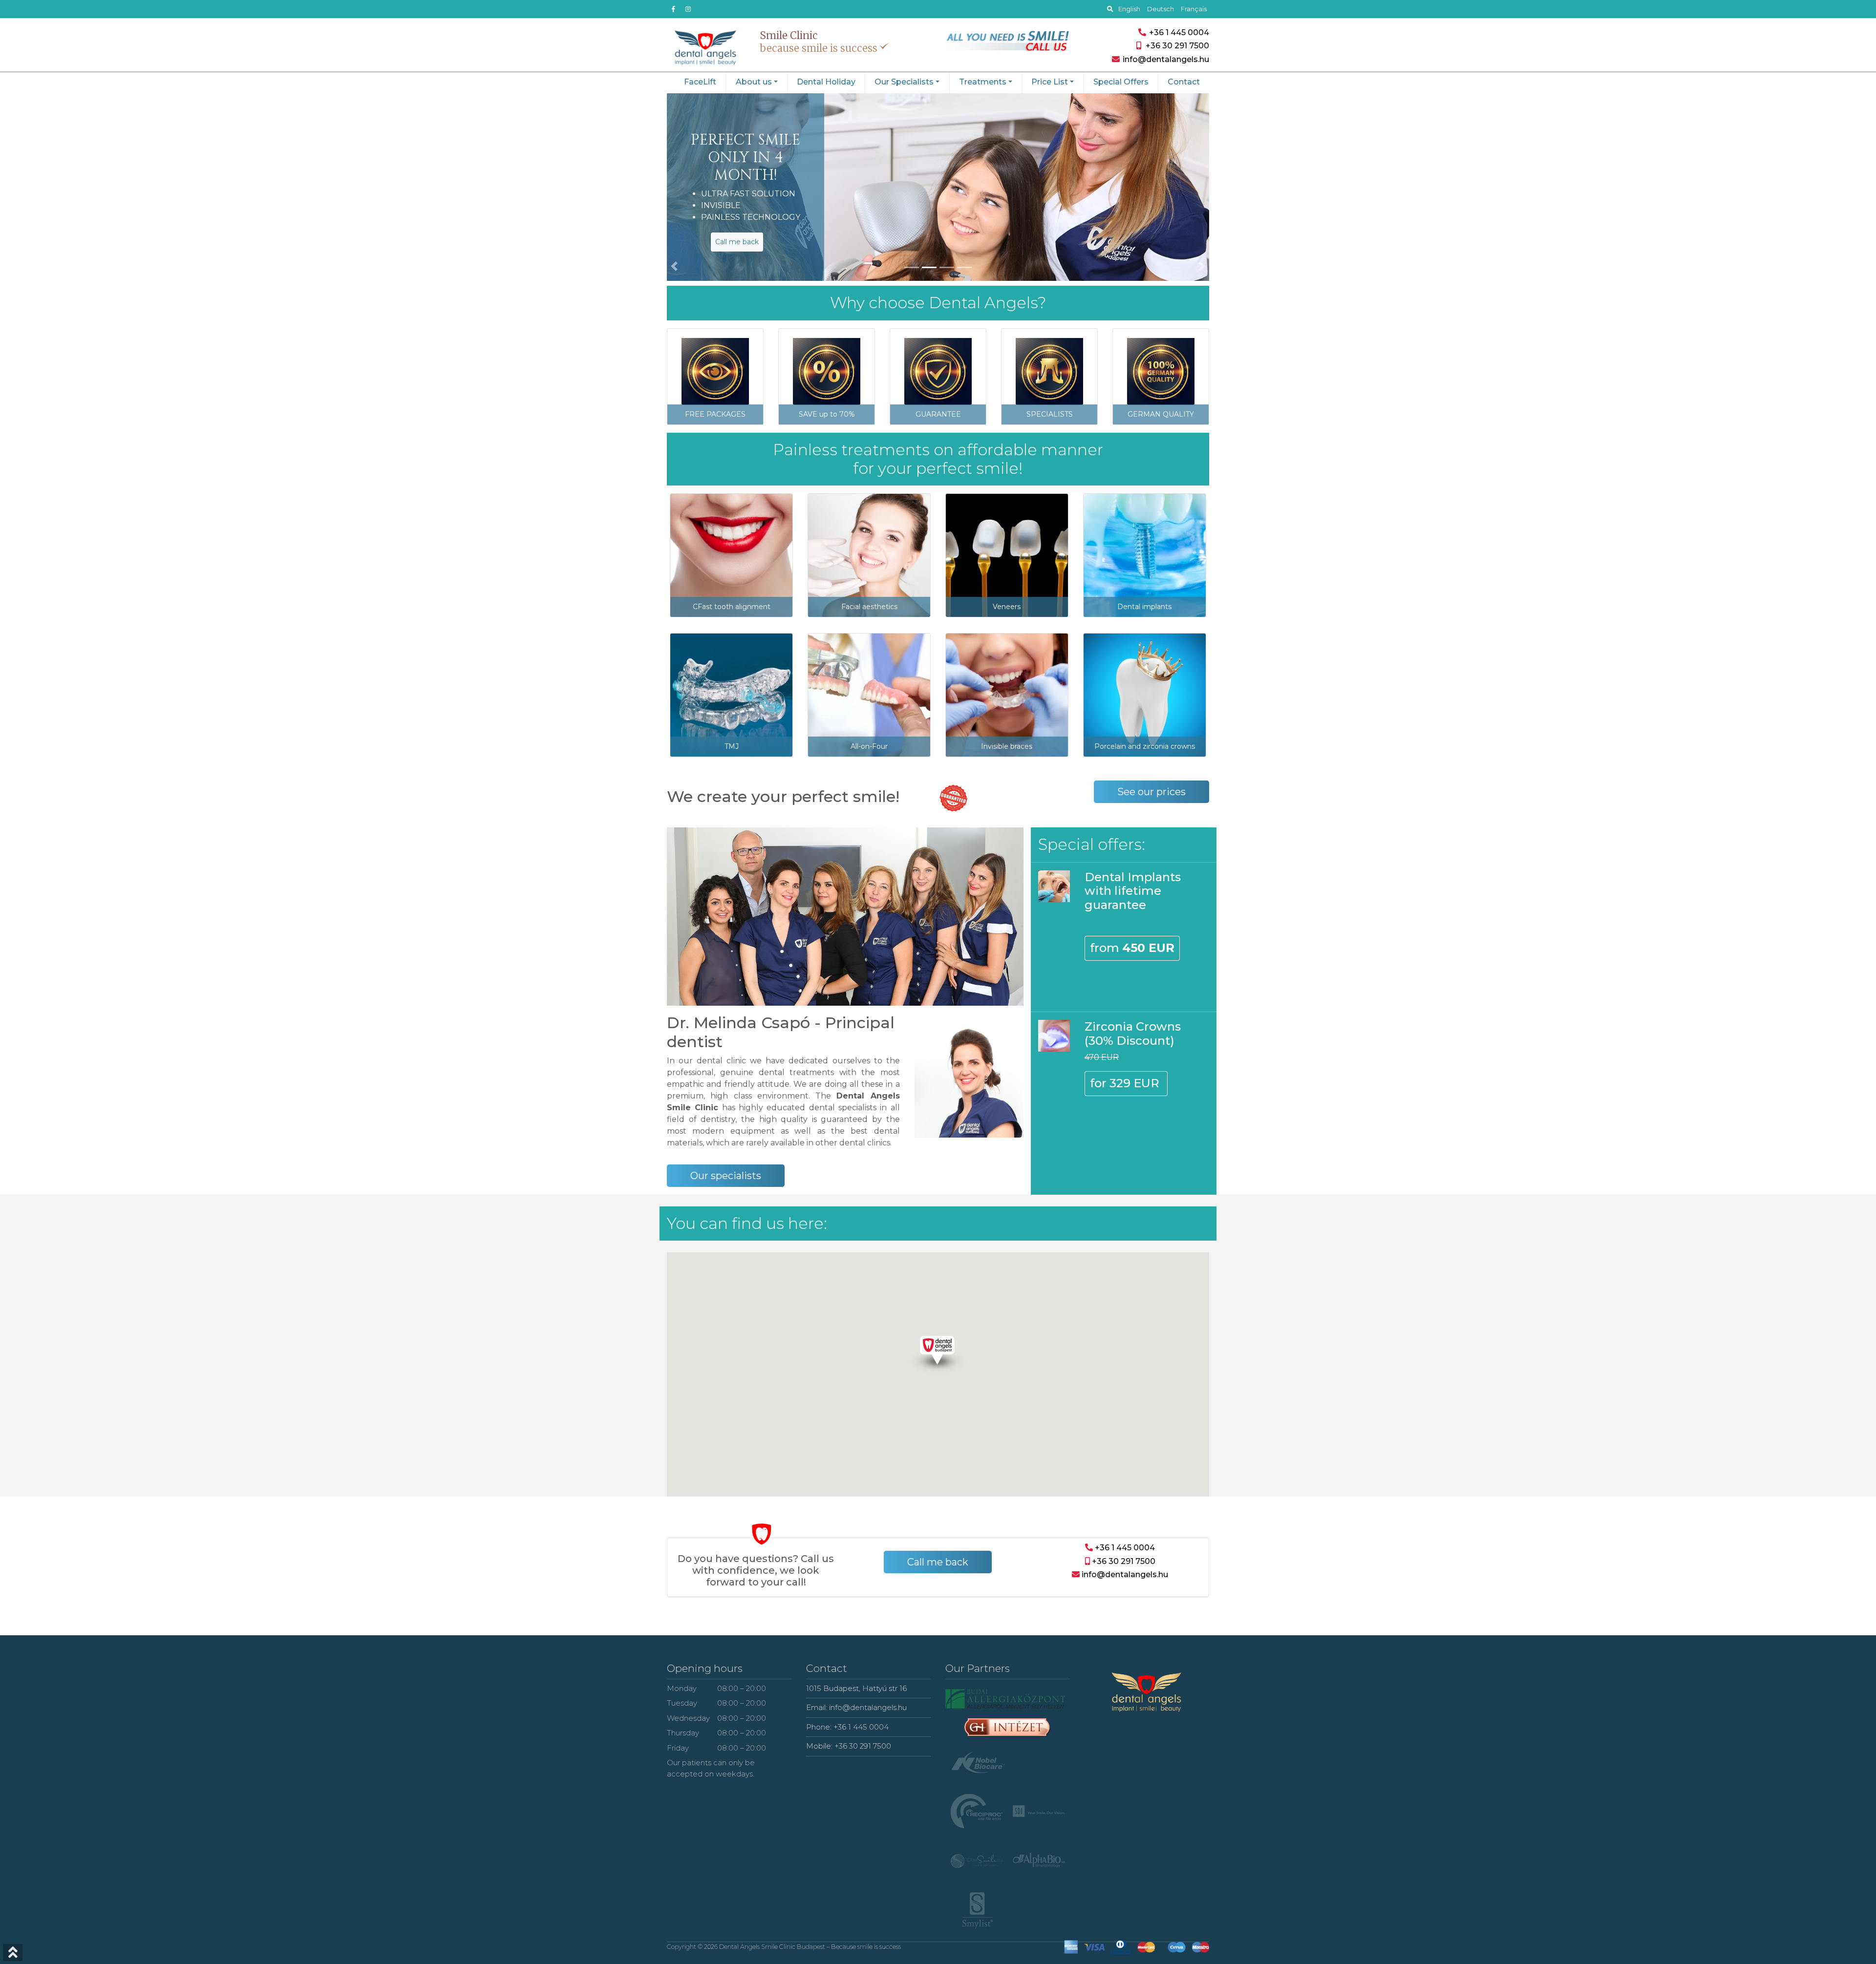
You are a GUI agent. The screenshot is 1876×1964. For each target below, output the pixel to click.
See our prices (1151, 792)
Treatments (983, 82)
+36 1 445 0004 (1178, 32)
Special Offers (1121, 82)
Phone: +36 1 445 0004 (847, 1727)
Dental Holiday (826, 82)
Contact (1184, 82)
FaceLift (700, 82)
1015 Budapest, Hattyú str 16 (856, 1688)
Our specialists (726, 1176)
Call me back (737, 242)
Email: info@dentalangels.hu (856, 1707)
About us (754, 82)
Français (1194, 9)
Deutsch (1161, 9)
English (1129, 9)
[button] (669, 187)
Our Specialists (904, 82)
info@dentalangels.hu (1124, 1574)
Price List (1050, 82)
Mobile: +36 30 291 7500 (849, 1746)
